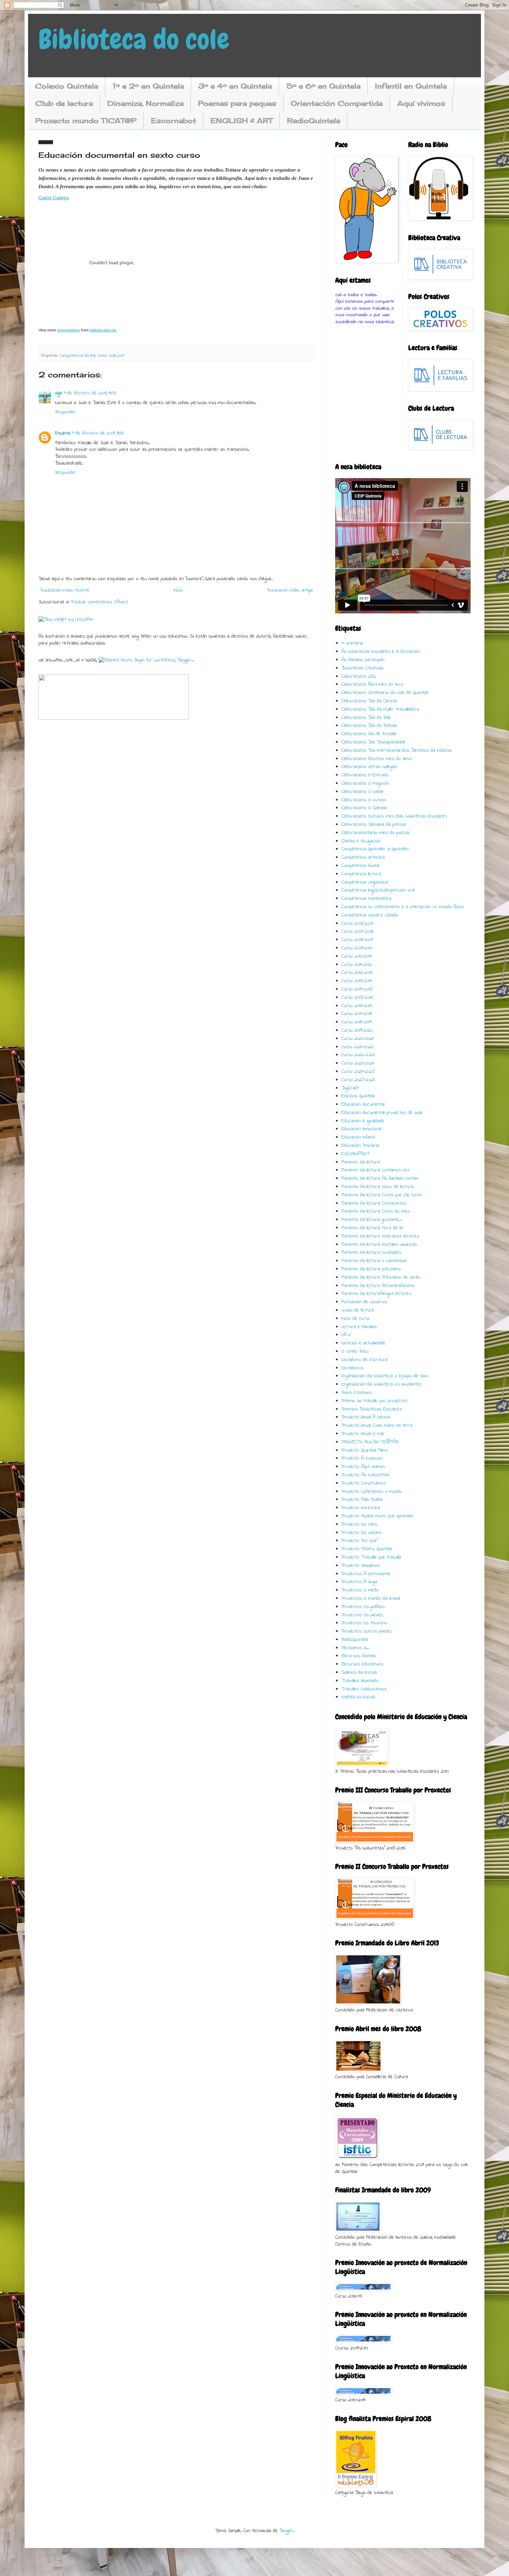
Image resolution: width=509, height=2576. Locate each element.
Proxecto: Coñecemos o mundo (372, 1492)
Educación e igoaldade (363, 1121)
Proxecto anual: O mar (363, 1434)
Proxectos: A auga (359, 1582)
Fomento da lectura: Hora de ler (373, 1228)
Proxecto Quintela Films (365, 1450)
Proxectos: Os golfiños (363, 1607)
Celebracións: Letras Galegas (369, 767)
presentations (69, 330)
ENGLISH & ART (242, 121)
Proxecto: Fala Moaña (362, 1500)
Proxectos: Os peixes (362, 1615)
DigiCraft (350, 1088)
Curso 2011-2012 (357, 965)
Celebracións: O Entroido (365, 775)
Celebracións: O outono (364, 800)
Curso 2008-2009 (111, 356)
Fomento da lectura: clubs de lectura (377, 1187)
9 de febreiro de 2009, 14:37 (90, 393)
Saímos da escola (359, 1673)
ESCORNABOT (355, 1154)
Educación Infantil (358, 1137)
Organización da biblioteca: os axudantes (382, 1384)
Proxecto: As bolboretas (365, 1475)
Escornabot (173, 121)
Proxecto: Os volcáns (361, 1533)
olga (59, 393)
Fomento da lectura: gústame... (372, 1220)
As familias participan (363, 660)
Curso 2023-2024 (358, 1063)
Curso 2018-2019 (356, 1022)
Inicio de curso (356, 1319)
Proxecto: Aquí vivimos (363, 1467)
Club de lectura (64, 103)
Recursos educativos (362, 1664)
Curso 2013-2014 (357, 981)
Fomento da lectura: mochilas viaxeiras (379, 1245)
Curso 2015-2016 (357, 998)
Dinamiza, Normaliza (145, 103)
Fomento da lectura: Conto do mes (376, 1211)
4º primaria (352, 643)
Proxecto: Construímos (364, 1483)
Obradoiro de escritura (364, 1360)
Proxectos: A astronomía (366, 1574)
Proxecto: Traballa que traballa (371, 1557)
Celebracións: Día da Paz (366, 718)
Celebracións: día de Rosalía (369, 734)
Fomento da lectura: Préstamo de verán (381, 1277)
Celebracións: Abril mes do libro (372, 684)
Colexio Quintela (66, 86)
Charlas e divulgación (361, 841)
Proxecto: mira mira (361, 1508)
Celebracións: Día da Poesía (369, 726)
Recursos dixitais (359, 1656)
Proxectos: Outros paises (367, 1631)
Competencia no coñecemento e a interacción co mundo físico (403, 907)
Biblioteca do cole (134, 39)
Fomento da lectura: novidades (371, 1253)
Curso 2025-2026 (358, 1080)
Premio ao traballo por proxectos (374, 1401)
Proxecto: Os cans (359, 1524)
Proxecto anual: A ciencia (366, 1417)
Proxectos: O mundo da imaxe (371, 1598)
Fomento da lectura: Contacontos (374, 1203)
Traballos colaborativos (364, 1689)
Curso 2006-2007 (358, 924)
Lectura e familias (359, 1327)
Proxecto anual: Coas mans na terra (377, 1426)
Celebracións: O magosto (365, 783)
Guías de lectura (358, 1310)
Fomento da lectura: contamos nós (376, 1170)
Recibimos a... (355, 1648)
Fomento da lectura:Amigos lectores (376, 1294)
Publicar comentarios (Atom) (99, 602)
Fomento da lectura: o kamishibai (374, 1261)
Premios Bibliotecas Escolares (372, 1409)
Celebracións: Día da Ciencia (369, 701)
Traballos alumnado (360, 1681)
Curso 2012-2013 (357, 973)
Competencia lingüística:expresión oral (378, 890)
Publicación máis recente (65, 590)
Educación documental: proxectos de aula (382, 1113)
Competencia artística (363, 857)
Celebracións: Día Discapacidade (374, 742)
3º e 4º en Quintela (235, 86)
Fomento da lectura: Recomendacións (378, 1286)
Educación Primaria (360, 1146)
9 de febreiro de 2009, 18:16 (98, 433)
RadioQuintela (314, 121)
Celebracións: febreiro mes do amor (377, 759)
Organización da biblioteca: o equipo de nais (385, 1376)
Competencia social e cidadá (369, 915)
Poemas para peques (237, 103)
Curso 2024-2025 (358, 1072)
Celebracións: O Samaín (364, 808)
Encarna (63, 433)
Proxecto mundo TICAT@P (86, 121)
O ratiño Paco (355, 1351)
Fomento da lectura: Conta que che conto (382, 1195)
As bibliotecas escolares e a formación (381, 652)
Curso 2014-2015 (357, 989)
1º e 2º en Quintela (148, 86)
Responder (66, 412)
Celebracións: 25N (359, 677)
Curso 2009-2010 (357, 948)
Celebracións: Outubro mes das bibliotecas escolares (394, 816)
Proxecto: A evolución (362, 1458)
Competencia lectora (361, 874)
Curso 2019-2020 (357, 1030)
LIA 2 (346, 1335)
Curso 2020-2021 (358, 1039)
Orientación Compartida (337, 103)
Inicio (178, 590)
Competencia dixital (77, 356)
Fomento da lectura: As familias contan (380, 1179)
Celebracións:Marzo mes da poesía (375, 833)
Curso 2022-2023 (358, 1055)
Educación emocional (361, 1129)
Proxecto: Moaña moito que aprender (378, 1516)
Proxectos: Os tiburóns (364, 1623)
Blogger (286, 2531)
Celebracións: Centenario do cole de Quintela (385, 693)
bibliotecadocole (103, 330)
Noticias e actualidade (363, 1343)
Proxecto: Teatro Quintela (367, 1549)
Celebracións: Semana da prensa (374, 825)
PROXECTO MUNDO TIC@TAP (370, 1442)
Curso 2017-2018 (357, 1014)
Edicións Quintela (358, 1096)
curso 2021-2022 (358, 1047)
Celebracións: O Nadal (362, 792)
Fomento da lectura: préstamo (371, 1269)
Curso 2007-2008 (357, 931)
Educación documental (363, 1104)
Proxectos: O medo (360, 1590)
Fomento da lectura (361, 1162)
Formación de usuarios (364, 1302)
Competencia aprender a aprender (375, 849)
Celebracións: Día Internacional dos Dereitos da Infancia (396, 751)
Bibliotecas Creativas (363, 668)
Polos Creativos (357, 1393)
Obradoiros (352, 1368)
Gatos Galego (54, 198)
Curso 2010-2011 (356, 956)
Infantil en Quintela (411, 86)
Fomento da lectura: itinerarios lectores (380, 1236)
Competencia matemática (366, 899)
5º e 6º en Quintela (323, 86)
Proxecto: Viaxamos (360, 1566)
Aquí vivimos (421, 103)
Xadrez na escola (358, 1697)
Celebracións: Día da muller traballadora (380, 709)
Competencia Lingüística (365, 882)
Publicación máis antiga (290, 590)
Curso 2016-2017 (357, 1006)
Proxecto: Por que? (360, 1541)
